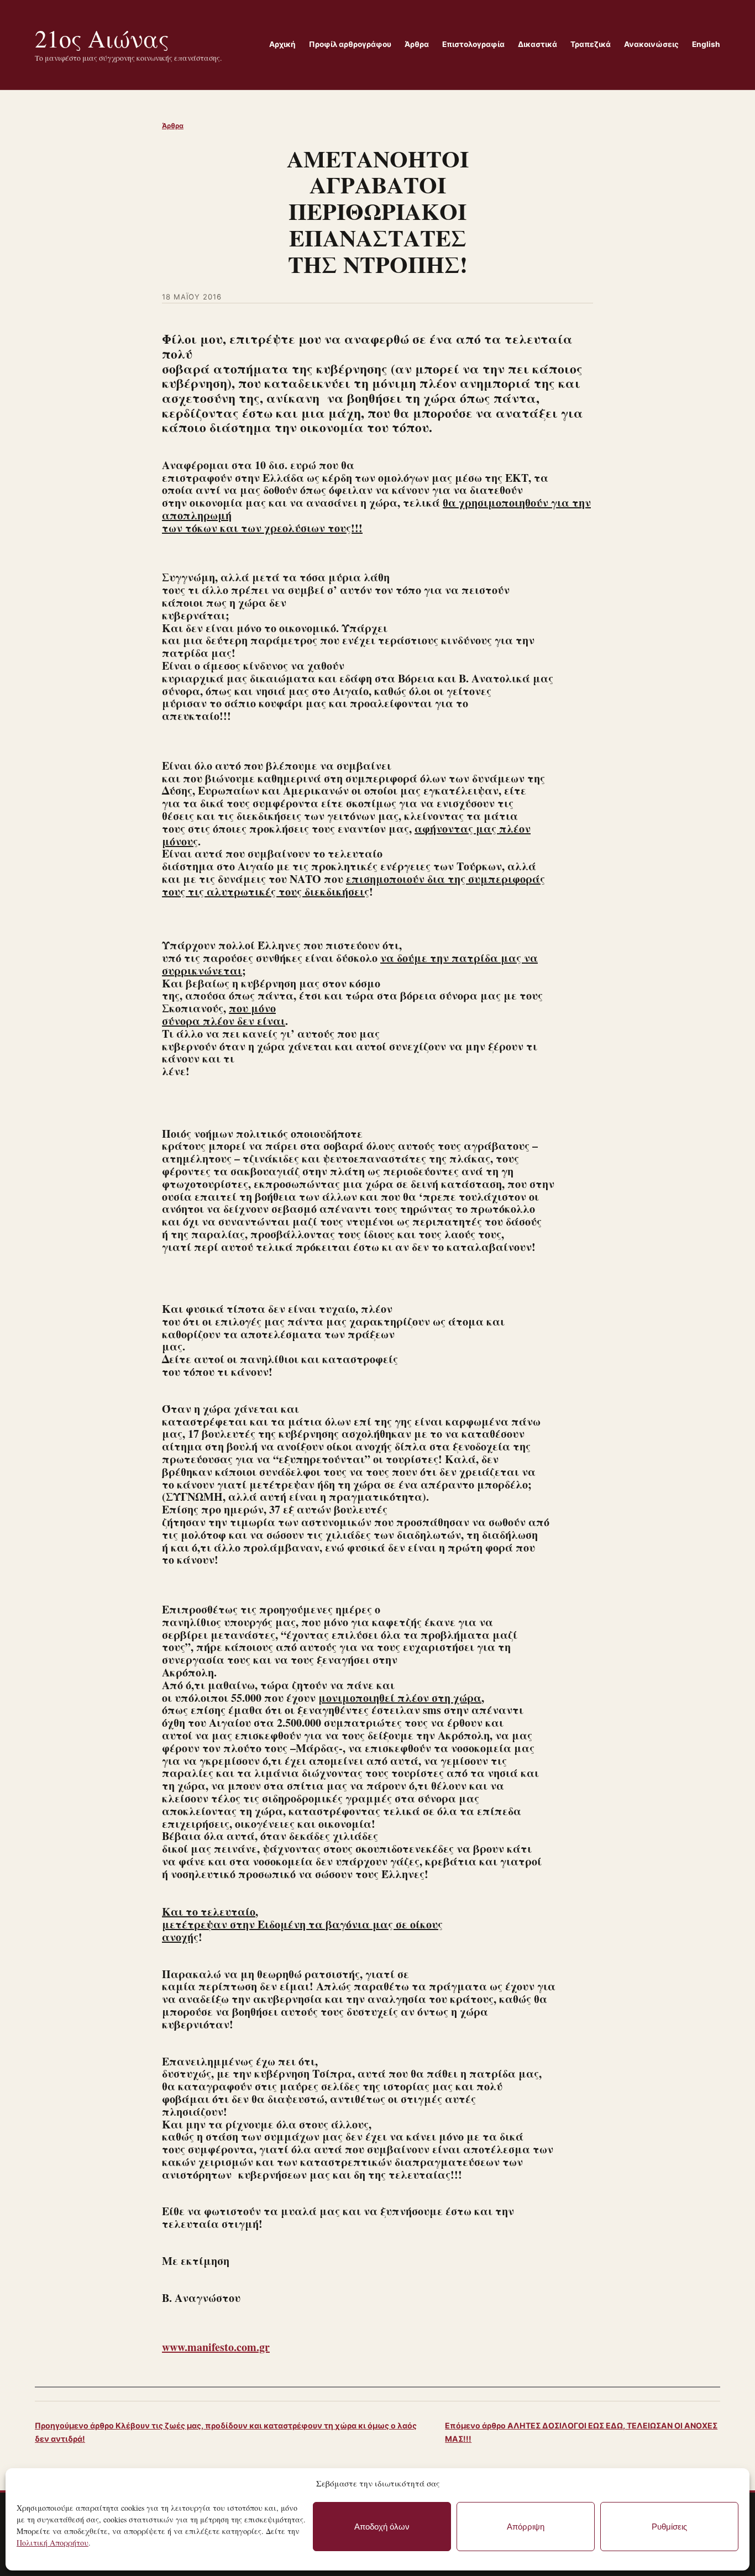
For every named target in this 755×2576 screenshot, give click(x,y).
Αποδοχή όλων (382, 2527)
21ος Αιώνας (102, 38)
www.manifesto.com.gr (216, 2347)
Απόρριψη (526, 2527)
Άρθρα (173, 126)
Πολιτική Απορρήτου (53, 2543)
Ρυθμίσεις (669, 2527)
